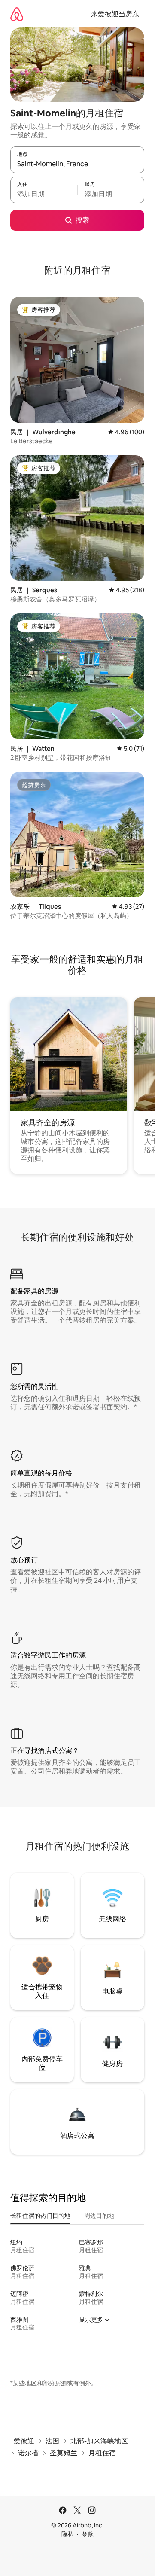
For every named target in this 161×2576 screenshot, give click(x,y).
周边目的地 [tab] (99, 2216)
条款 (88, 2534)
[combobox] (77, 164)
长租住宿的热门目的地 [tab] (40, 2216)
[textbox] (44, 194)
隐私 (67, 2534)
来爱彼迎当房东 (115, 14)
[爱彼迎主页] (17, 14)
